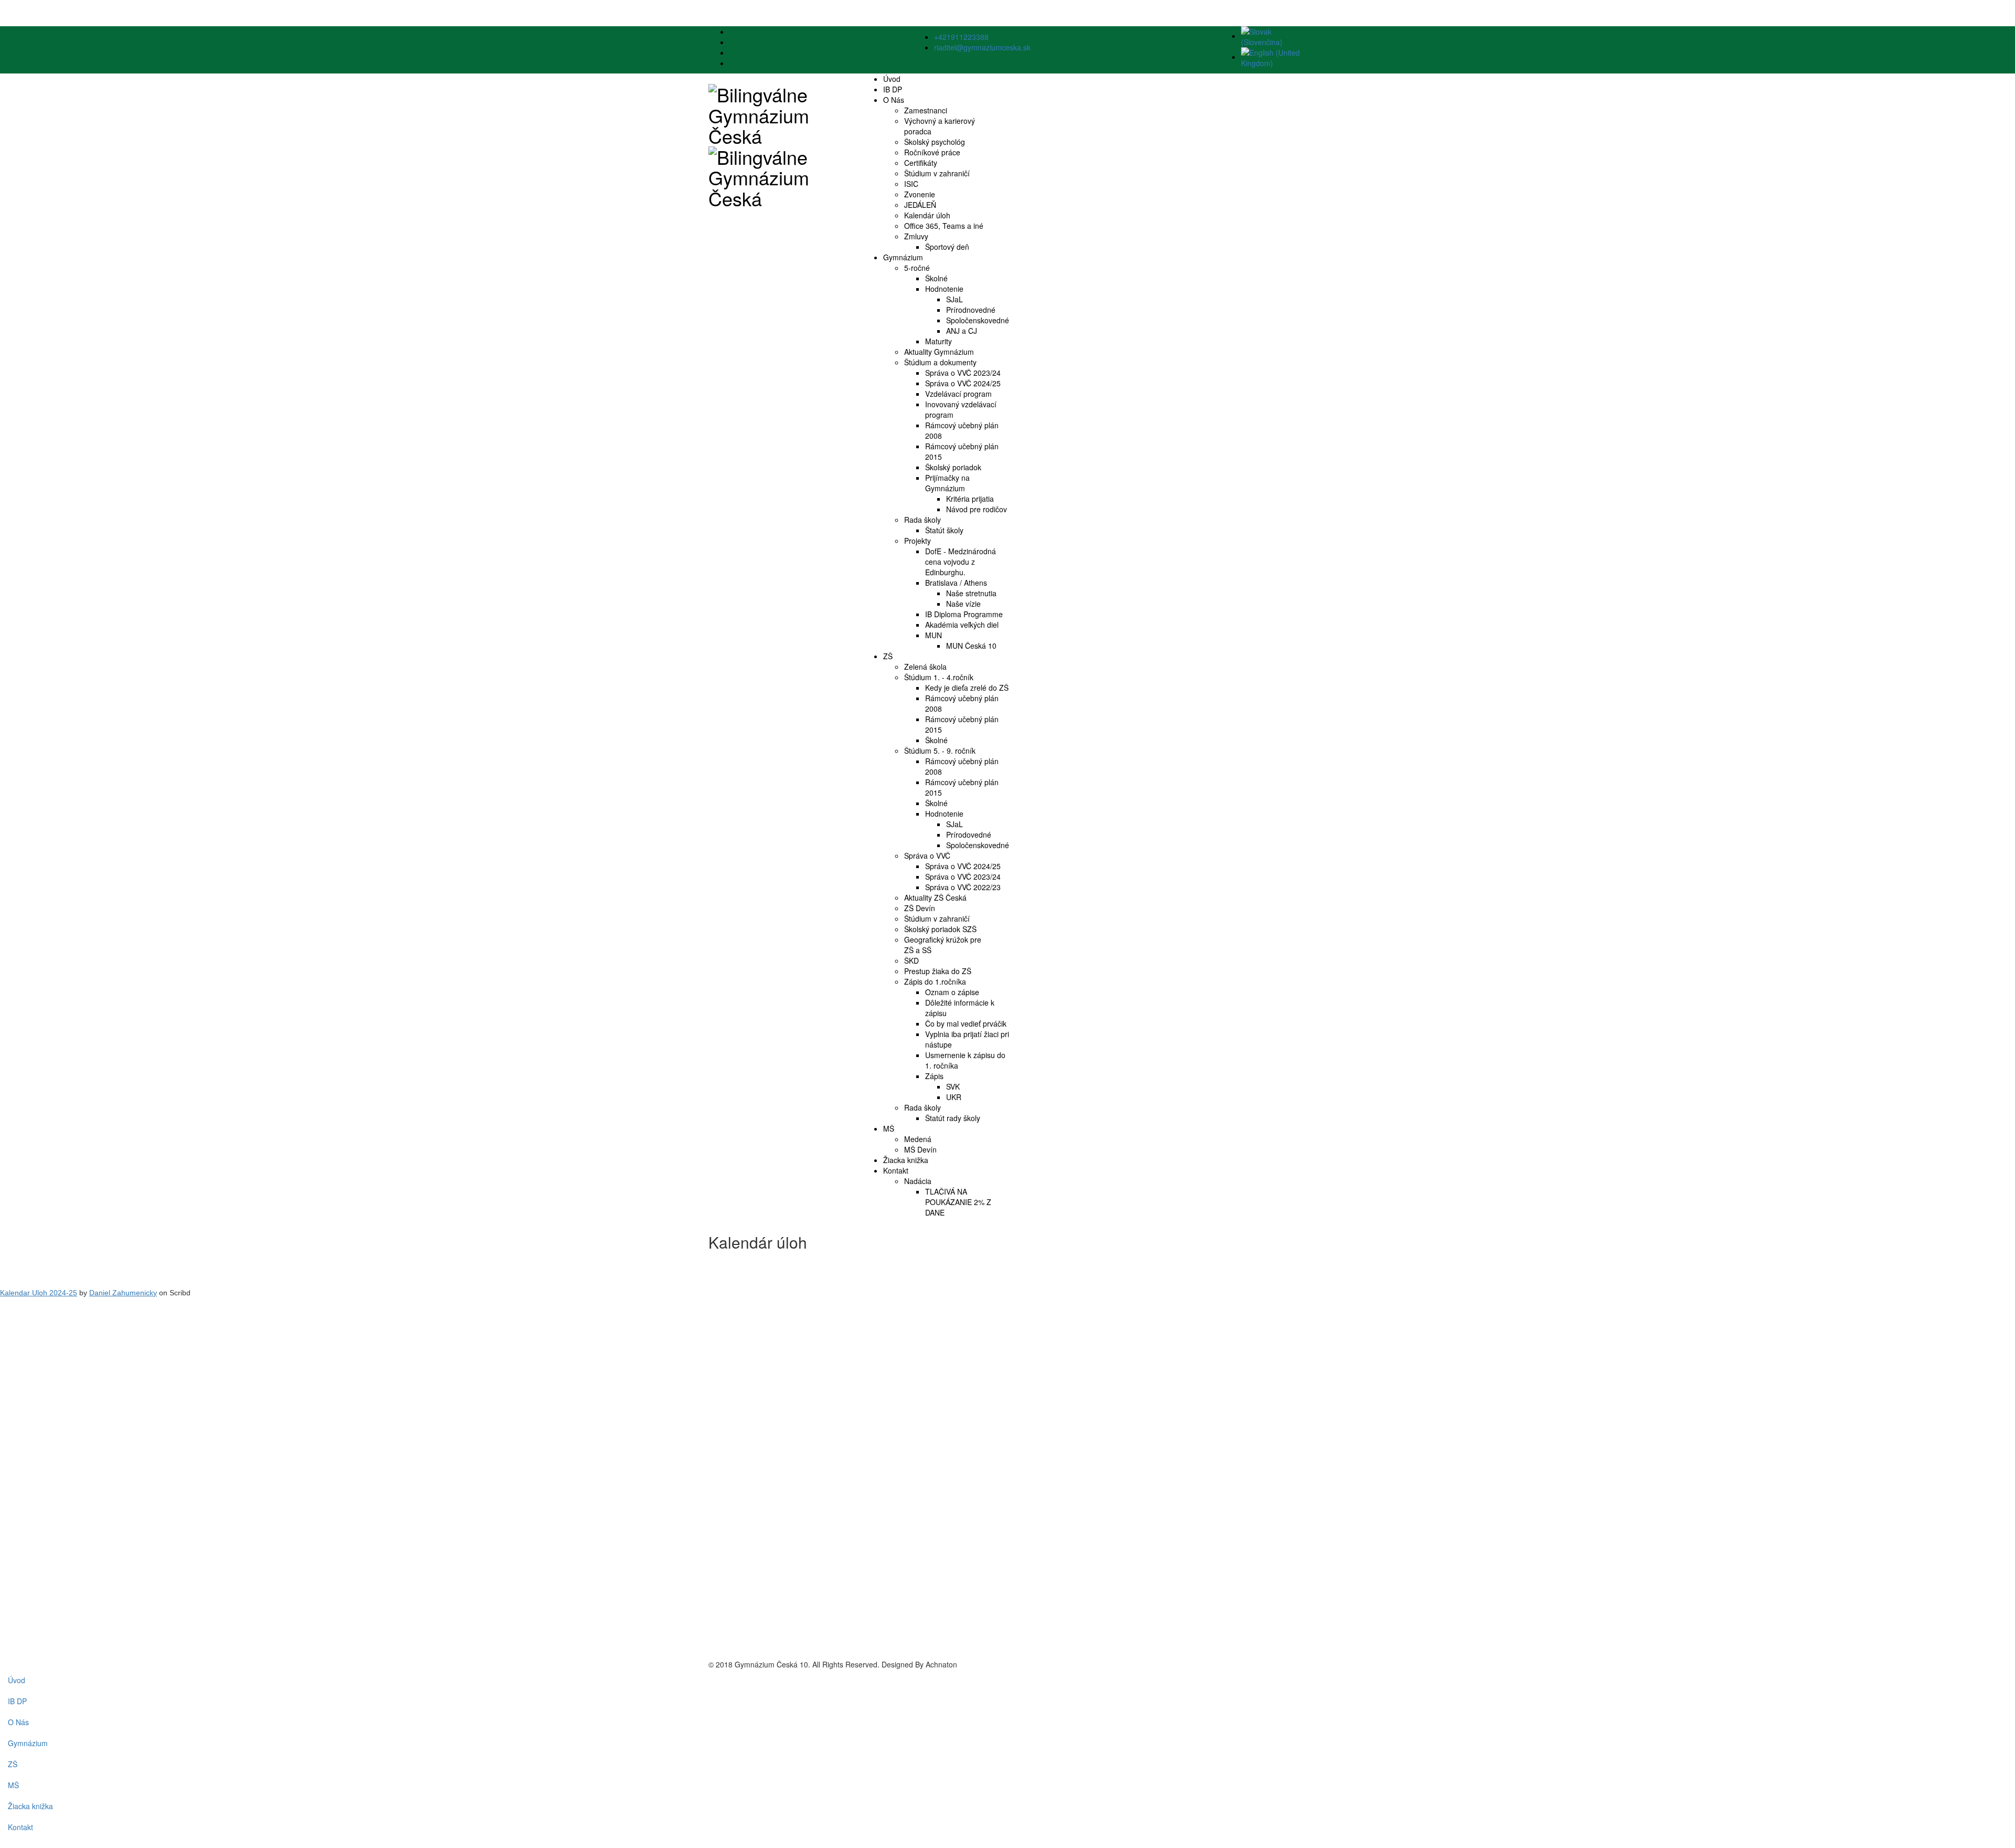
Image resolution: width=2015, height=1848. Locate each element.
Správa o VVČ (927, 856)
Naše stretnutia (971, 593)
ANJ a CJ (962, 331)
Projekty (918, 541)
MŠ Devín (920, 1149)
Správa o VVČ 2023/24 (963, 373)
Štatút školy (944, 530)
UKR (954, 1097)
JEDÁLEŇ (920, 205)
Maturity (938, 341)
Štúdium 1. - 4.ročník (939, 677)
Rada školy (922, 520)
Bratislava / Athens (956, 583)
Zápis (934, 1076)
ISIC (911, 184)
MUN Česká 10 (971, 646)
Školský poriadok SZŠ (940, 929)
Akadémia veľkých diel (962, 625)
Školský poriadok (953, 467)
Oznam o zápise (952, 992)
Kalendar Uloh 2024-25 (39, 1293)
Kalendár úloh (927, 215)
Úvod (892, 79)
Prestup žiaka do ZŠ (938, 971)
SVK (953, 1086)
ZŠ (888, 656)
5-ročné (917, 268)
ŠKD (911, 960)
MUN (934, 635)
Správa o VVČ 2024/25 (963, 383)
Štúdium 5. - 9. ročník (940, 751)
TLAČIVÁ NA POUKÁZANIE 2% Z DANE (958, 1202)
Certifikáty (921, 163)
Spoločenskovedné (978, 320)
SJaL (955, 299)
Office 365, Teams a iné (944, 226)
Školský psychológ (935, 142)
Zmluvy (916, 236)
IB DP (893, 89)
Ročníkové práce (932, 152)
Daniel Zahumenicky (123, 1293)
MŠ (889, 1128)
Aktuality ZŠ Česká (935, 897)
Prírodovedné (969, 835)
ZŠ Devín (920, 908)
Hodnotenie (944, 289)
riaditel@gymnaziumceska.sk (982, 47)
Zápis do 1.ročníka (935, 981)
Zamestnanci (926, 110)
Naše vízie (963, 604)
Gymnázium (903, 257)
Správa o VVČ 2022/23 (963, 887)
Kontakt (896, 1170)
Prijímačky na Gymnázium (947, 483)
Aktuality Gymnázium (939, 352)
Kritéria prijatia (970, 499)
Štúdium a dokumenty (940, 362)
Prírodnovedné (971, 310)
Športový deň (947, 247)
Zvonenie (920, 194)
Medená (918, 1139)
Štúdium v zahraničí (937, 173)
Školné (936, 278)
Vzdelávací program (958, 394)
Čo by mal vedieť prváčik (966, 1023)
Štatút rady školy (953, 1118)
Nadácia (918, 1181)
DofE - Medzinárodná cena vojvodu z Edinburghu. (961, 562)
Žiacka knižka (906, 1160)
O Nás (894, 100)
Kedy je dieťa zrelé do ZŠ (967, 688)
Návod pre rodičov (977, 509)
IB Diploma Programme (964, 614)
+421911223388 (961, 37)
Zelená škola (925, 667)
